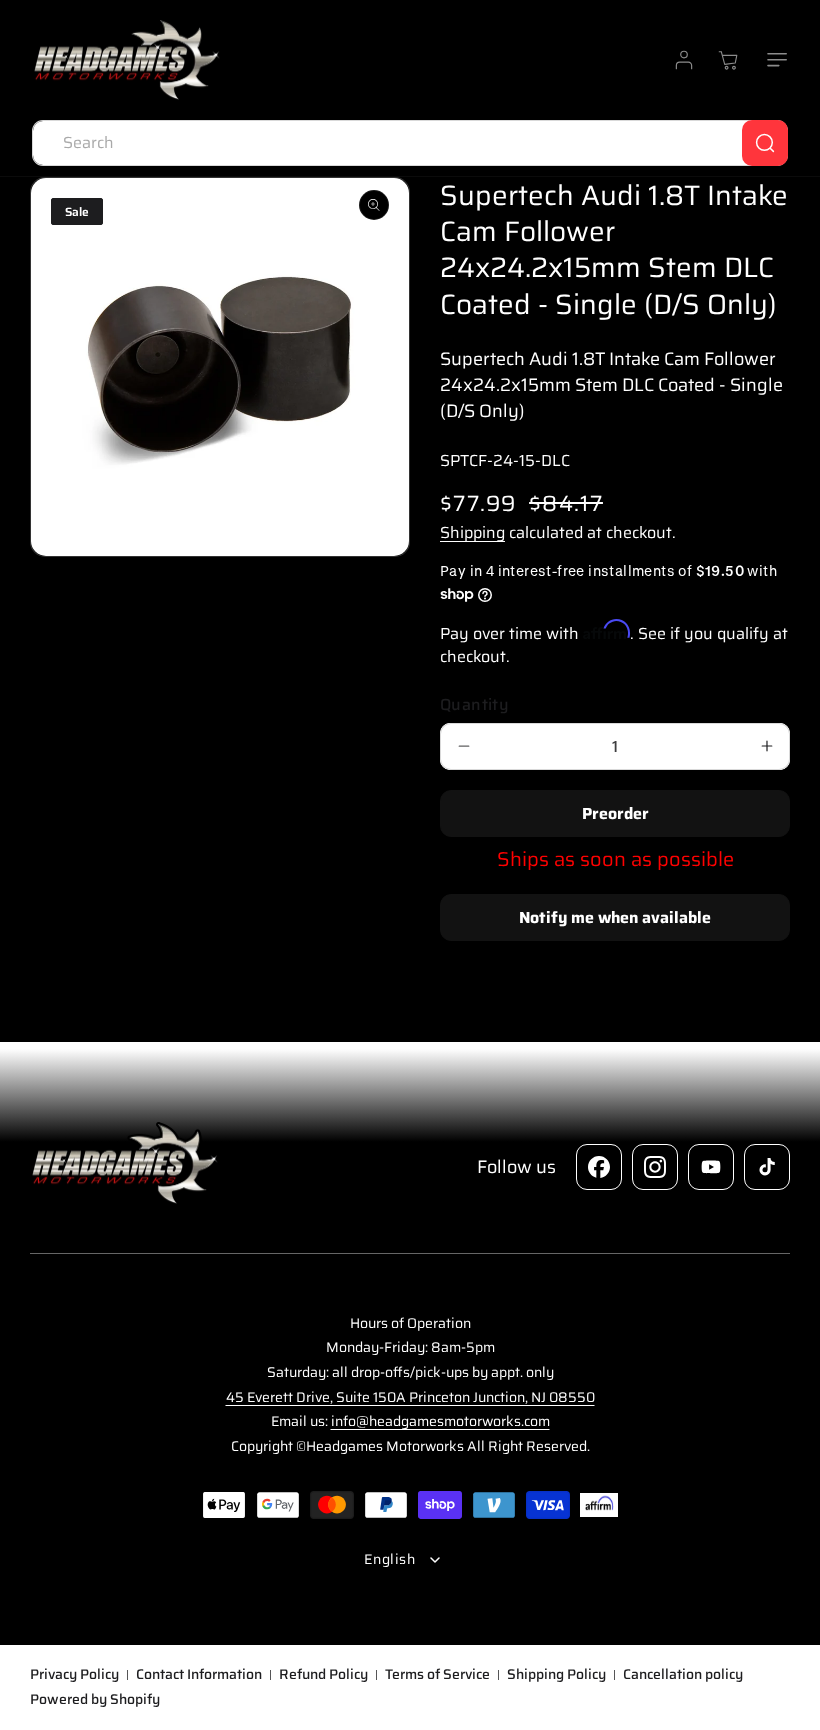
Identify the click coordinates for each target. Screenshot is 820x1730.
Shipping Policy (556, 1675)
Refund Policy (323, 1675)
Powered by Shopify (95, 1699)
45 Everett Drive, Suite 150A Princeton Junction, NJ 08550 (410, 1397)
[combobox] (410, 143)
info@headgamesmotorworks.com (440, 1421)
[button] (773, 60)
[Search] (765, 143)
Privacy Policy (74, 1675)
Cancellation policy (683, 1675)
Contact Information (199, 1675)
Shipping (472, 532)
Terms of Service (437, 1675)
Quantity (474, 705)
